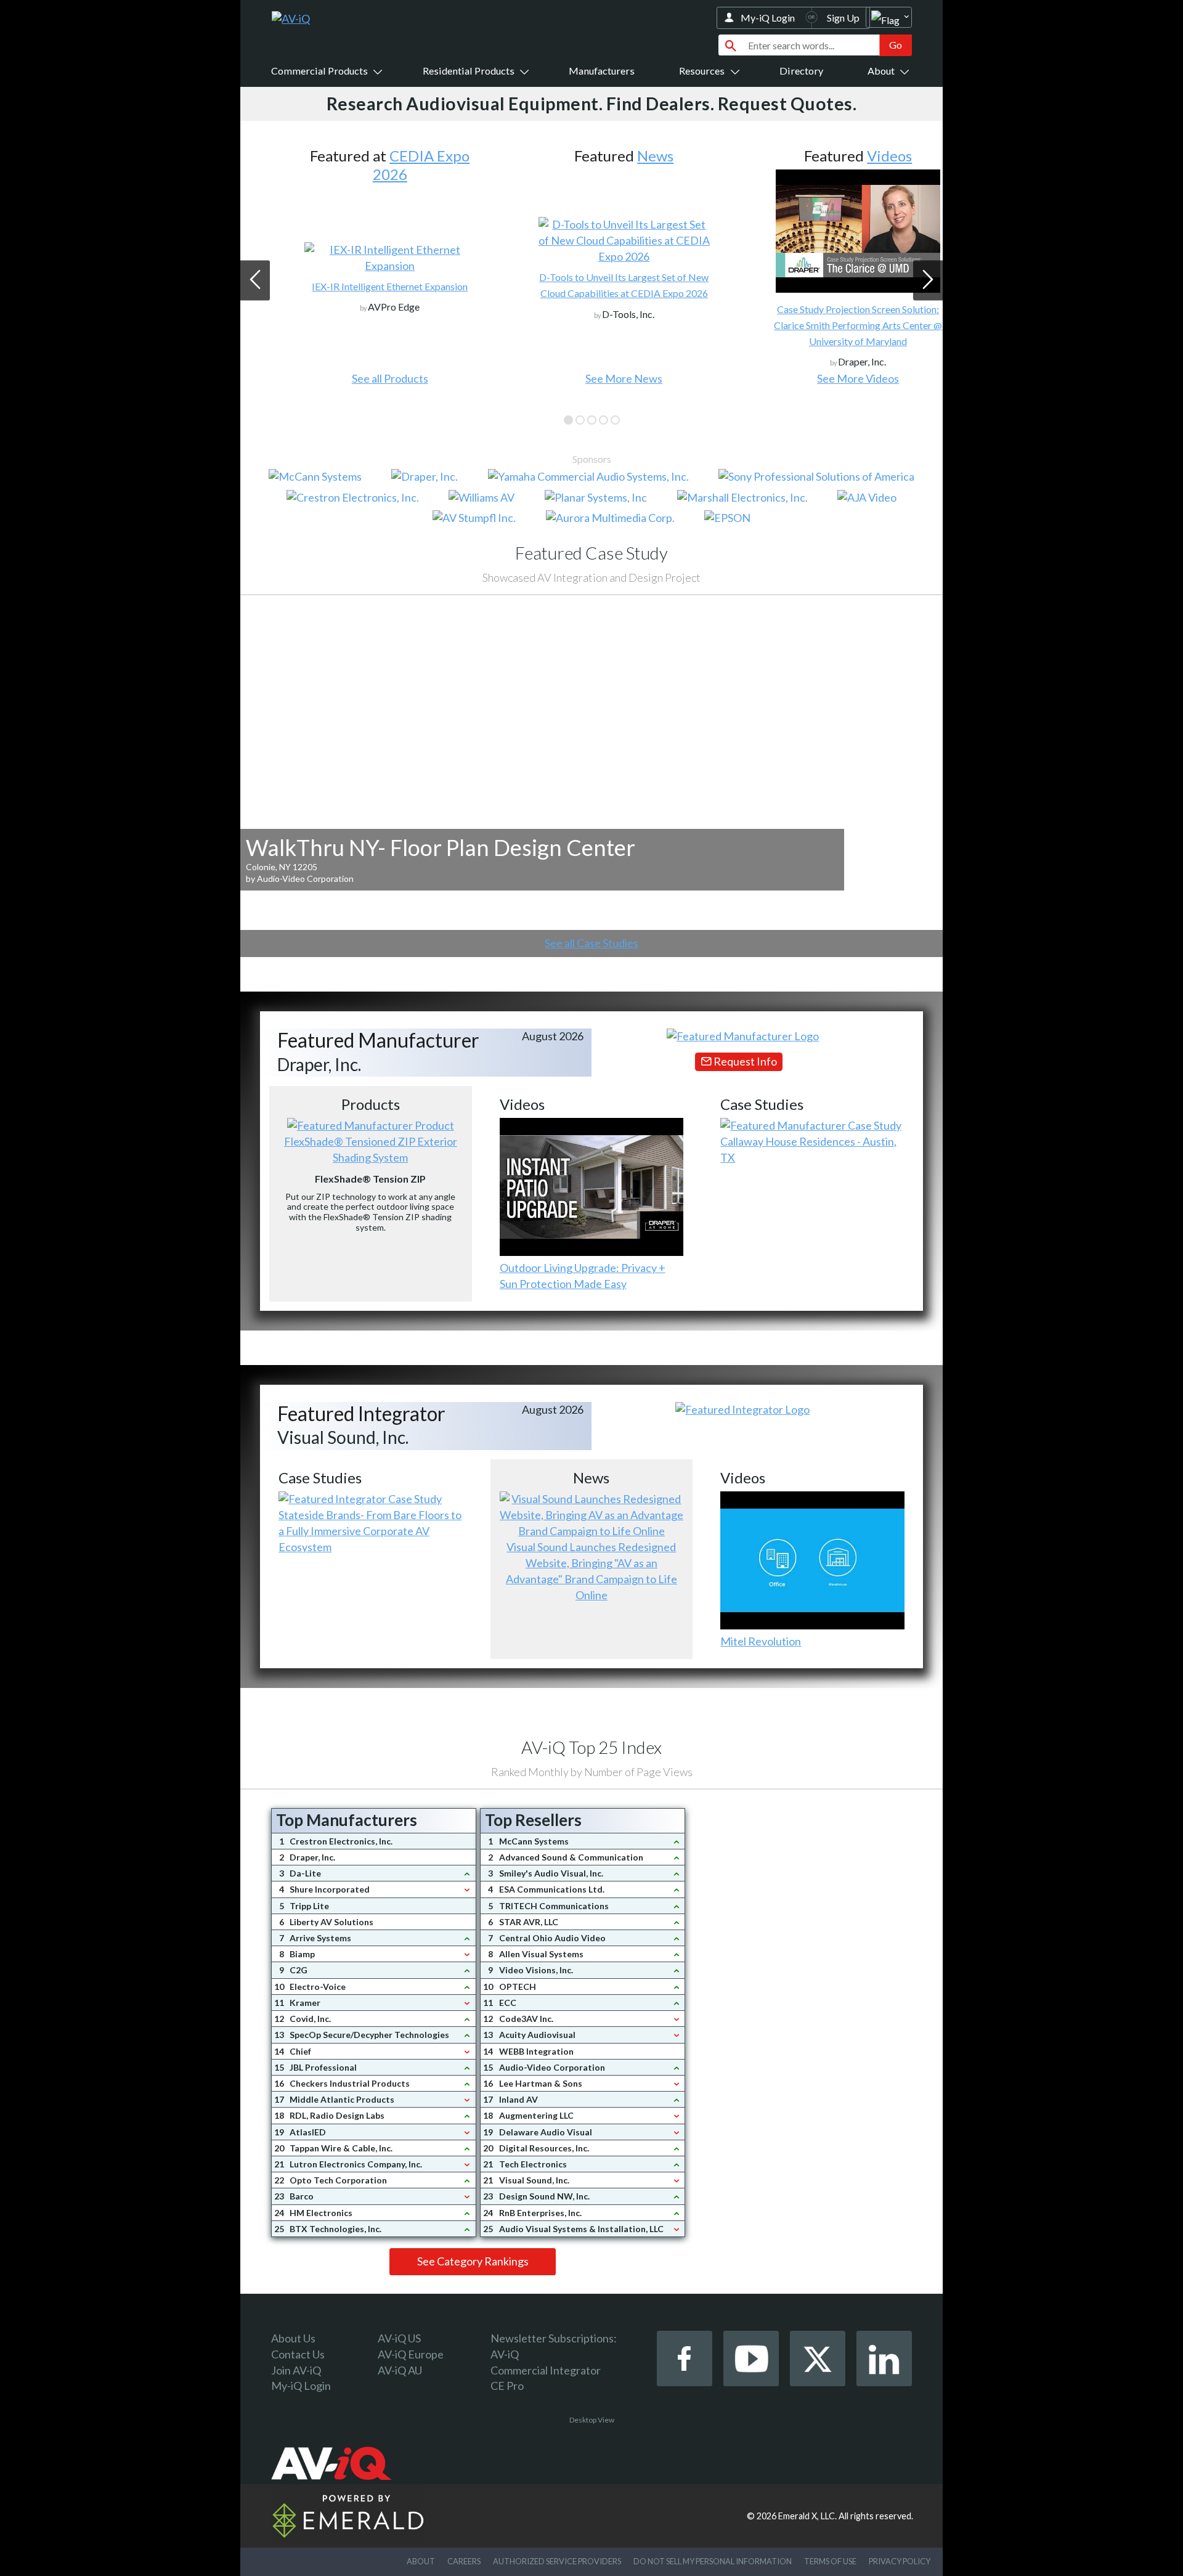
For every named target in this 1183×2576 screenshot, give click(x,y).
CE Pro (507, 2386)
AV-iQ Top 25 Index (591, 1747)
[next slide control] (928, 280)
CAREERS (464, 2561)
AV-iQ (505, 2354)
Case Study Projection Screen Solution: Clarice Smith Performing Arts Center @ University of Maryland (825, 325)
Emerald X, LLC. (807, 2516)
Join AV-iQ (296, 2370)
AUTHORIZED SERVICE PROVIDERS (557, 2561)
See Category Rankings (473, 2261)
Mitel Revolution (761, 1641)
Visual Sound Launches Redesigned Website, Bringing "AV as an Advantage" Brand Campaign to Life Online (591, 1571)
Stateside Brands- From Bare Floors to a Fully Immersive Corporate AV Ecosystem (370, 1531)
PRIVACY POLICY (900, 2561)
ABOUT (421, 2561)
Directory (801, 71)
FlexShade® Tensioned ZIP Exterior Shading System (371, 1149)
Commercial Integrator (546, 2370)
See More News (591, 378)
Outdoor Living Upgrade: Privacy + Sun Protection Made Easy (583, 1276)
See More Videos (825, 378)
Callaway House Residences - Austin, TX (808, 1149)
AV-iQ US (399, 2338)
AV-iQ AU (400, 2370)
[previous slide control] (255, 280)
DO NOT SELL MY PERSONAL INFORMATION (713, 2561)
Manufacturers (602, 71)
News (623, 156)
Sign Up (843, 18)
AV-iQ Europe (411, 2354)
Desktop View (592, 2420)
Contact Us (298, 2354)
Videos (857, 156)
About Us (293, 2338)
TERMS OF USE (830, 2561)
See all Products (357, 378)
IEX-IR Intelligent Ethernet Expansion (357, 286)
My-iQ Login (768, 18)
